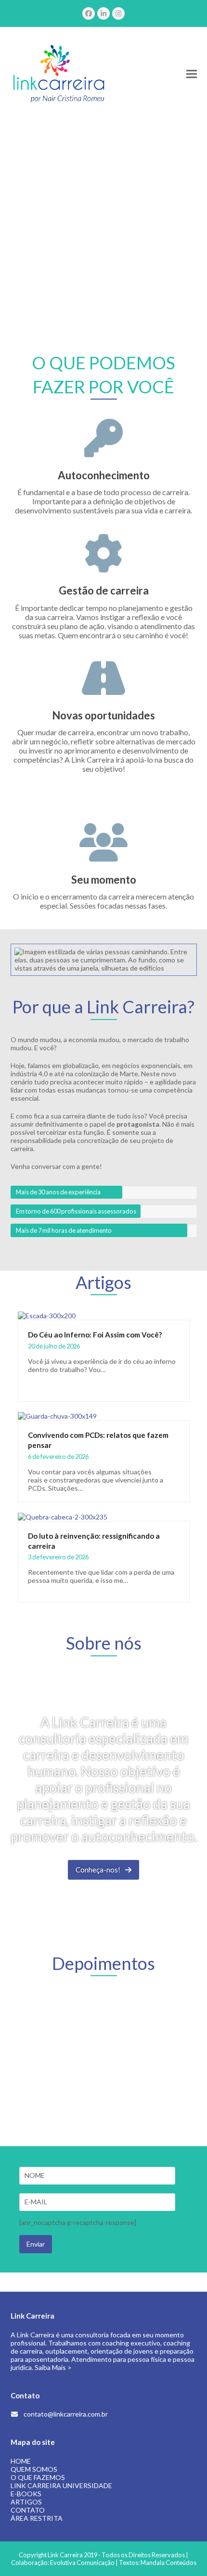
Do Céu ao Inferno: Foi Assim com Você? (95, 1335)
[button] (192, 74)
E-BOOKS (26, 2494)
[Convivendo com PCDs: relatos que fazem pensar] (57, 1416)
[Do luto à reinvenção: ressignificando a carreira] (63, 1516)
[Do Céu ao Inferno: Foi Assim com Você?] (47, 1315)
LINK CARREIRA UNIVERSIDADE (61, 2485)
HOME (21, 2461)
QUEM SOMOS (34, 2469)
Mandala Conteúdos (168, 2563)
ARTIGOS (26, 2502)
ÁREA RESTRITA (37, 2518)
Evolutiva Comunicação (82, 2563)
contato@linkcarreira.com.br (66, 2414)
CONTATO (28, 2510)
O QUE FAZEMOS (38, 2477)
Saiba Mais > (53, 2367)
